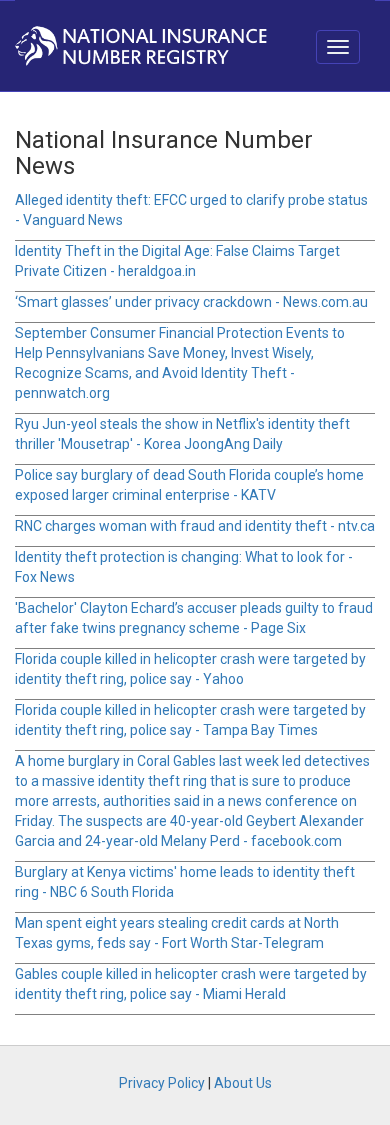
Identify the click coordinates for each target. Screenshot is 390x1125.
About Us (243, 1083)
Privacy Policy (162, 1083)
